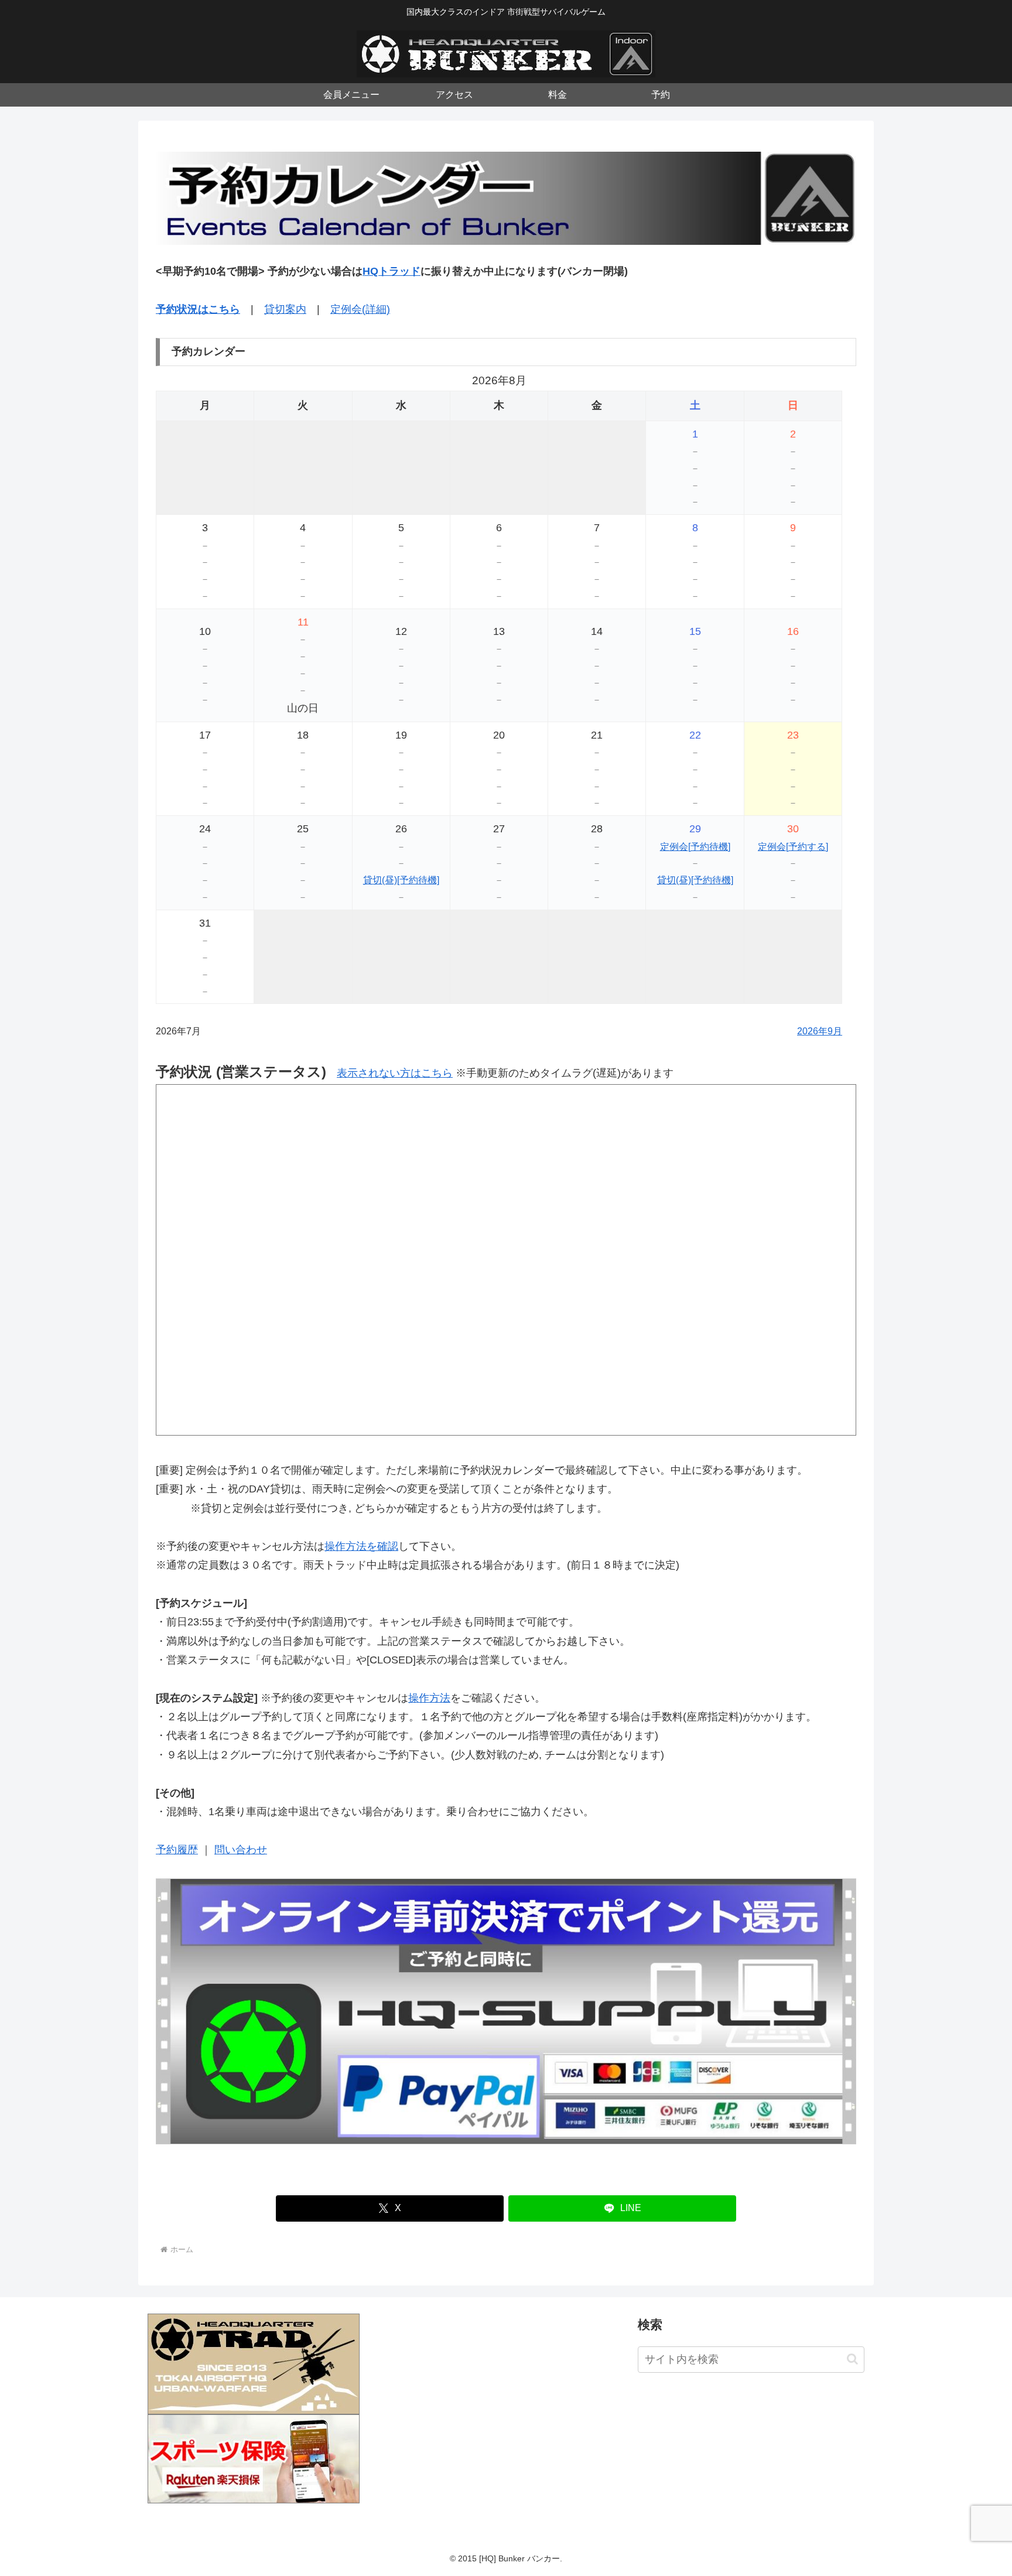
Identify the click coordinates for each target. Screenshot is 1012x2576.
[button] (852, 2359)
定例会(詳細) (360, 309)
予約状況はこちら (198, 309)
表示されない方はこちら (395, 1073)
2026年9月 (820, 1031)
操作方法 (429, 1698)
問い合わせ (241, 1850)
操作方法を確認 (361, 1546)
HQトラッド (392, 271)
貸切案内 (285, 309)
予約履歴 (177, 1850)
